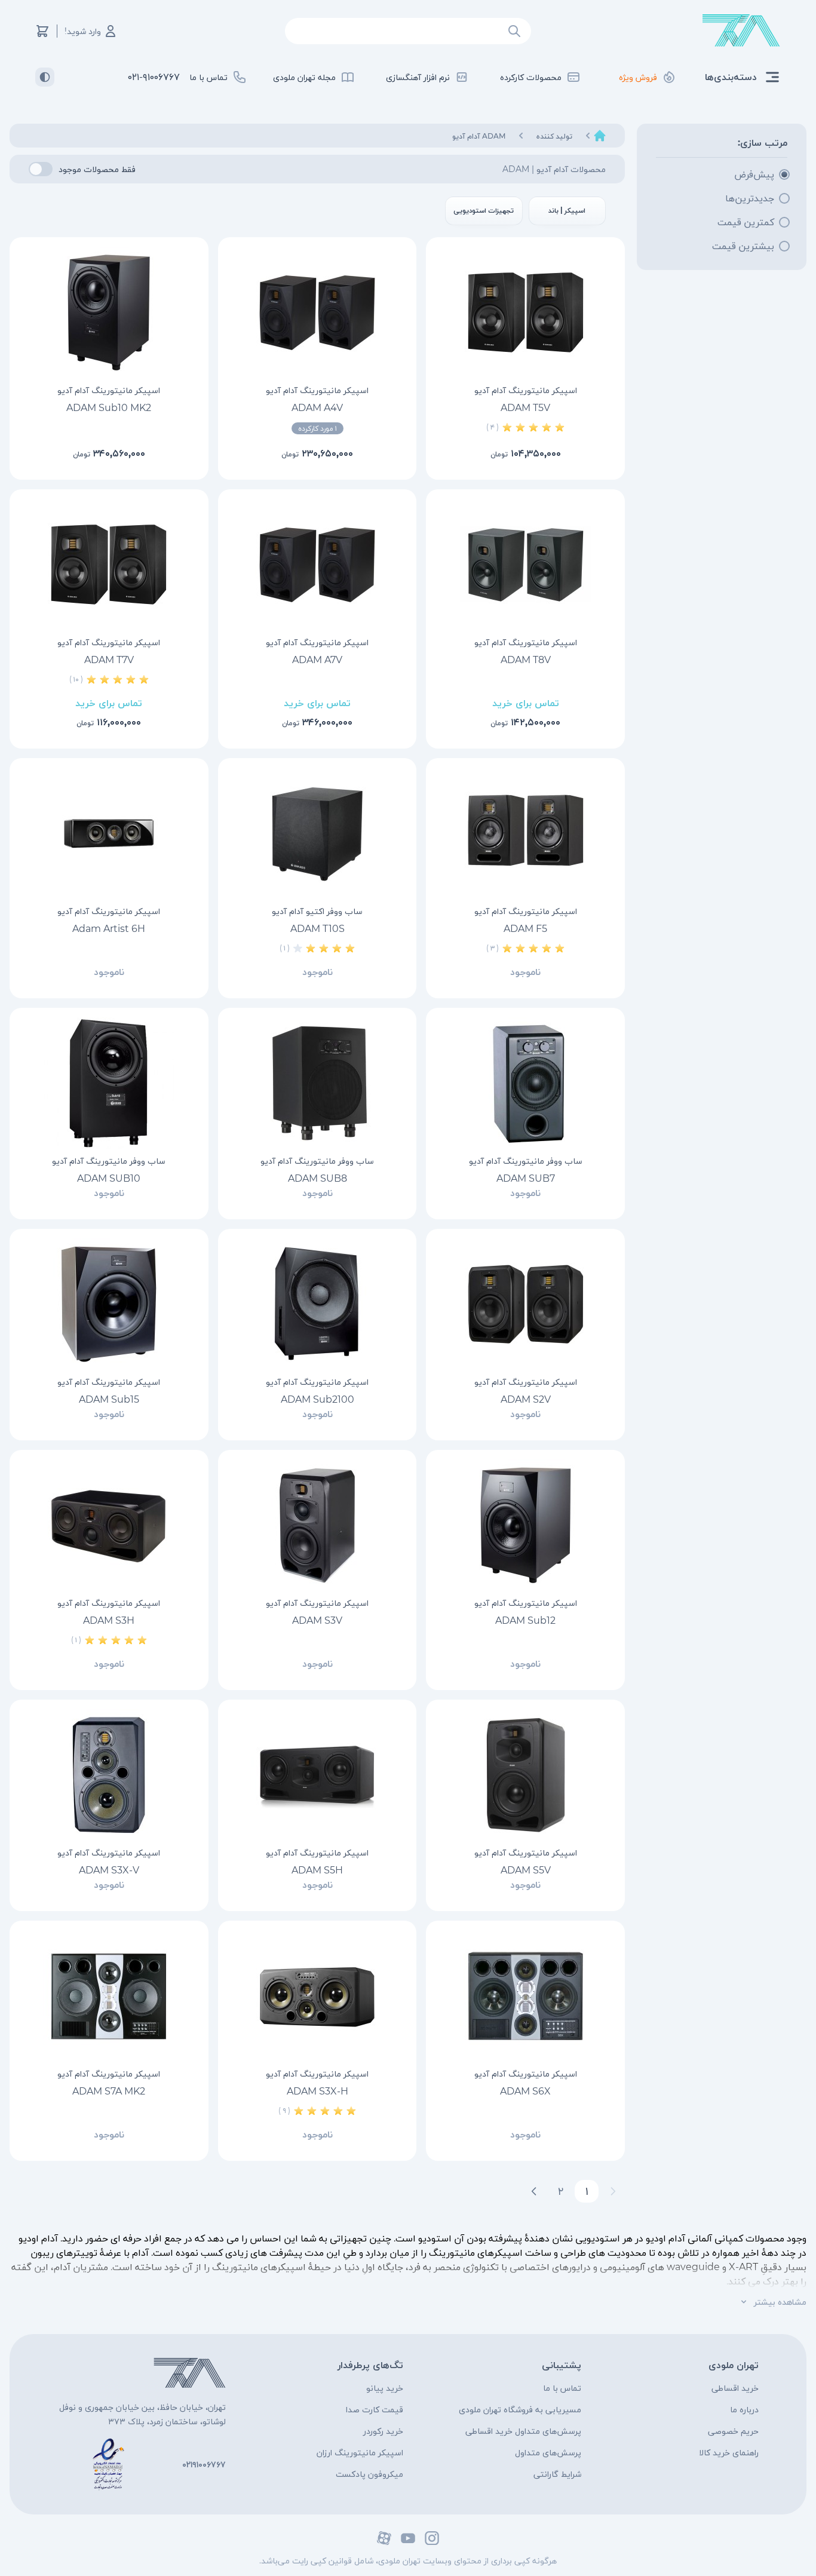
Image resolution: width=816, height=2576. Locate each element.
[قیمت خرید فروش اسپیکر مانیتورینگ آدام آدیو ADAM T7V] (109, 565)
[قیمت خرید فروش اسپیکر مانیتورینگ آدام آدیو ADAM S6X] (525, 1996)
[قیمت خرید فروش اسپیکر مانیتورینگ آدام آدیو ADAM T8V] (525, 565)
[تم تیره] (45, 77)
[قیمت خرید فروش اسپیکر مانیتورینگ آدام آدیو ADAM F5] (525, 833)
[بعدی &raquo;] (534, 2191)
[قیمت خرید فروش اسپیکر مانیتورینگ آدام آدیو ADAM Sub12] (525, 1525)
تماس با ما (562, 2388)
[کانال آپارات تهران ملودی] (384, 2538)
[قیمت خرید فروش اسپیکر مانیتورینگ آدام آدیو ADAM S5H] (317, 1775)
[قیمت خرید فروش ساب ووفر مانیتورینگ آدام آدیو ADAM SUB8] (317, 1083)
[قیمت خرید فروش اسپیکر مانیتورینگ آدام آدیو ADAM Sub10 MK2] (109, 312)
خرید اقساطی (735, 2388)
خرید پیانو (385, 2388)
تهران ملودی (734, 2365)
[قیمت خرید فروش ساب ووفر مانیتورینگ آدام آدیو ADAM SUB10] (109, 1083)
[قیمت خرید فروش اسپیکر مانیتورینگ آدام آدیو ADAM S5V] (525, 1775)
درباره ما (744, 2409)
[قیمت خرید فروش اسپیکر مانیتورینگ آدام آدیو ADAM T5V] (525, 312)
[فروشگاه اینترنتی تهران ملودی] (741, 31)
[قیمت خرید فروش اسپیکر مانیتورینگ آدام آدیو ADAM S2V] (525, 1304)
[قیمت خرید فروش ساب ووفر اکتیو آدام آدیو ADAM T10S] (317, 833)
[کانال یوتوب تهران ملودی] (408, 2538)
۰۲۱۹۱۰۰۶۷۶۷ (204, 2464)
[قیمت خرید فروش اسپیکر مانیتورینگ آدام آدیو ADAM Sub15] (109, 1304)
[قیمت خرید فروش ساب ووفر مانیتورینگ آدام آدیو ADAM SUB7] (525, 1083)
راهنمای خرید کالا (729, 2452)
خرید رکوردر (383, 2431)
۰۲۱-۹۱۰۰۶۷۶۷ (154, 77)
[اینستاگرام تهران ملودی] (432, 2538)
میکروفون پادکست (369, 2474)
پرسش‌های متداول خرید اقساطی (523, 2431)
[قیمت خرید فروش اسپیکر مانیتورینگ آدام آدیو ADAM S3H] (109, 1525)
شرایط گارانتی (557, 2474)
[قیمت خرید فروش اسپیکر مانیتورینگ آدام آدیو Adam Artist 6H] (109, 833)
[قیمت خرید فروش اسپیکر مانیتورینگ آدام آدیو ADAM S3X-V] (109, 1775)
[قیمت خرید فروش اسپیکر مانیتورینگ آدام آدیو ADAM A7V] (317, 565)
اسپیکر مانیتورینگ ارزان (360, 2452)
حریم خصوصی (733, 2431)
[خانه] (600, 136)
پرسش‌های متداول (548, 2452)
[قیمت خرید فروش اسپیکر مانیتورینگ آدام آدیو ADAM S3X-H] (317, 1996)
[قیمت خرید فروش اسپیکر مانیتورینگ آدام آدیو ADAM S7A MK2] (109, 1996)
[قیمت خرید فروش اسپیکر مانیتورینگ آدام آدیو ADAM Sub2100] (317, 1304)
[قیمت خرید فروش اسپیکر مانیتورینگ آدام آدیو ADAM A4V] (317, 312)
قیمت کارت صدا (375, 2409)
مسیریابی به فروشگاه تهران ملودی (520, 2409)
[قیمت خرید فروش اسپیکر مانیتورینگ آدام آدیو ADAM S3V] (317, 1525)
